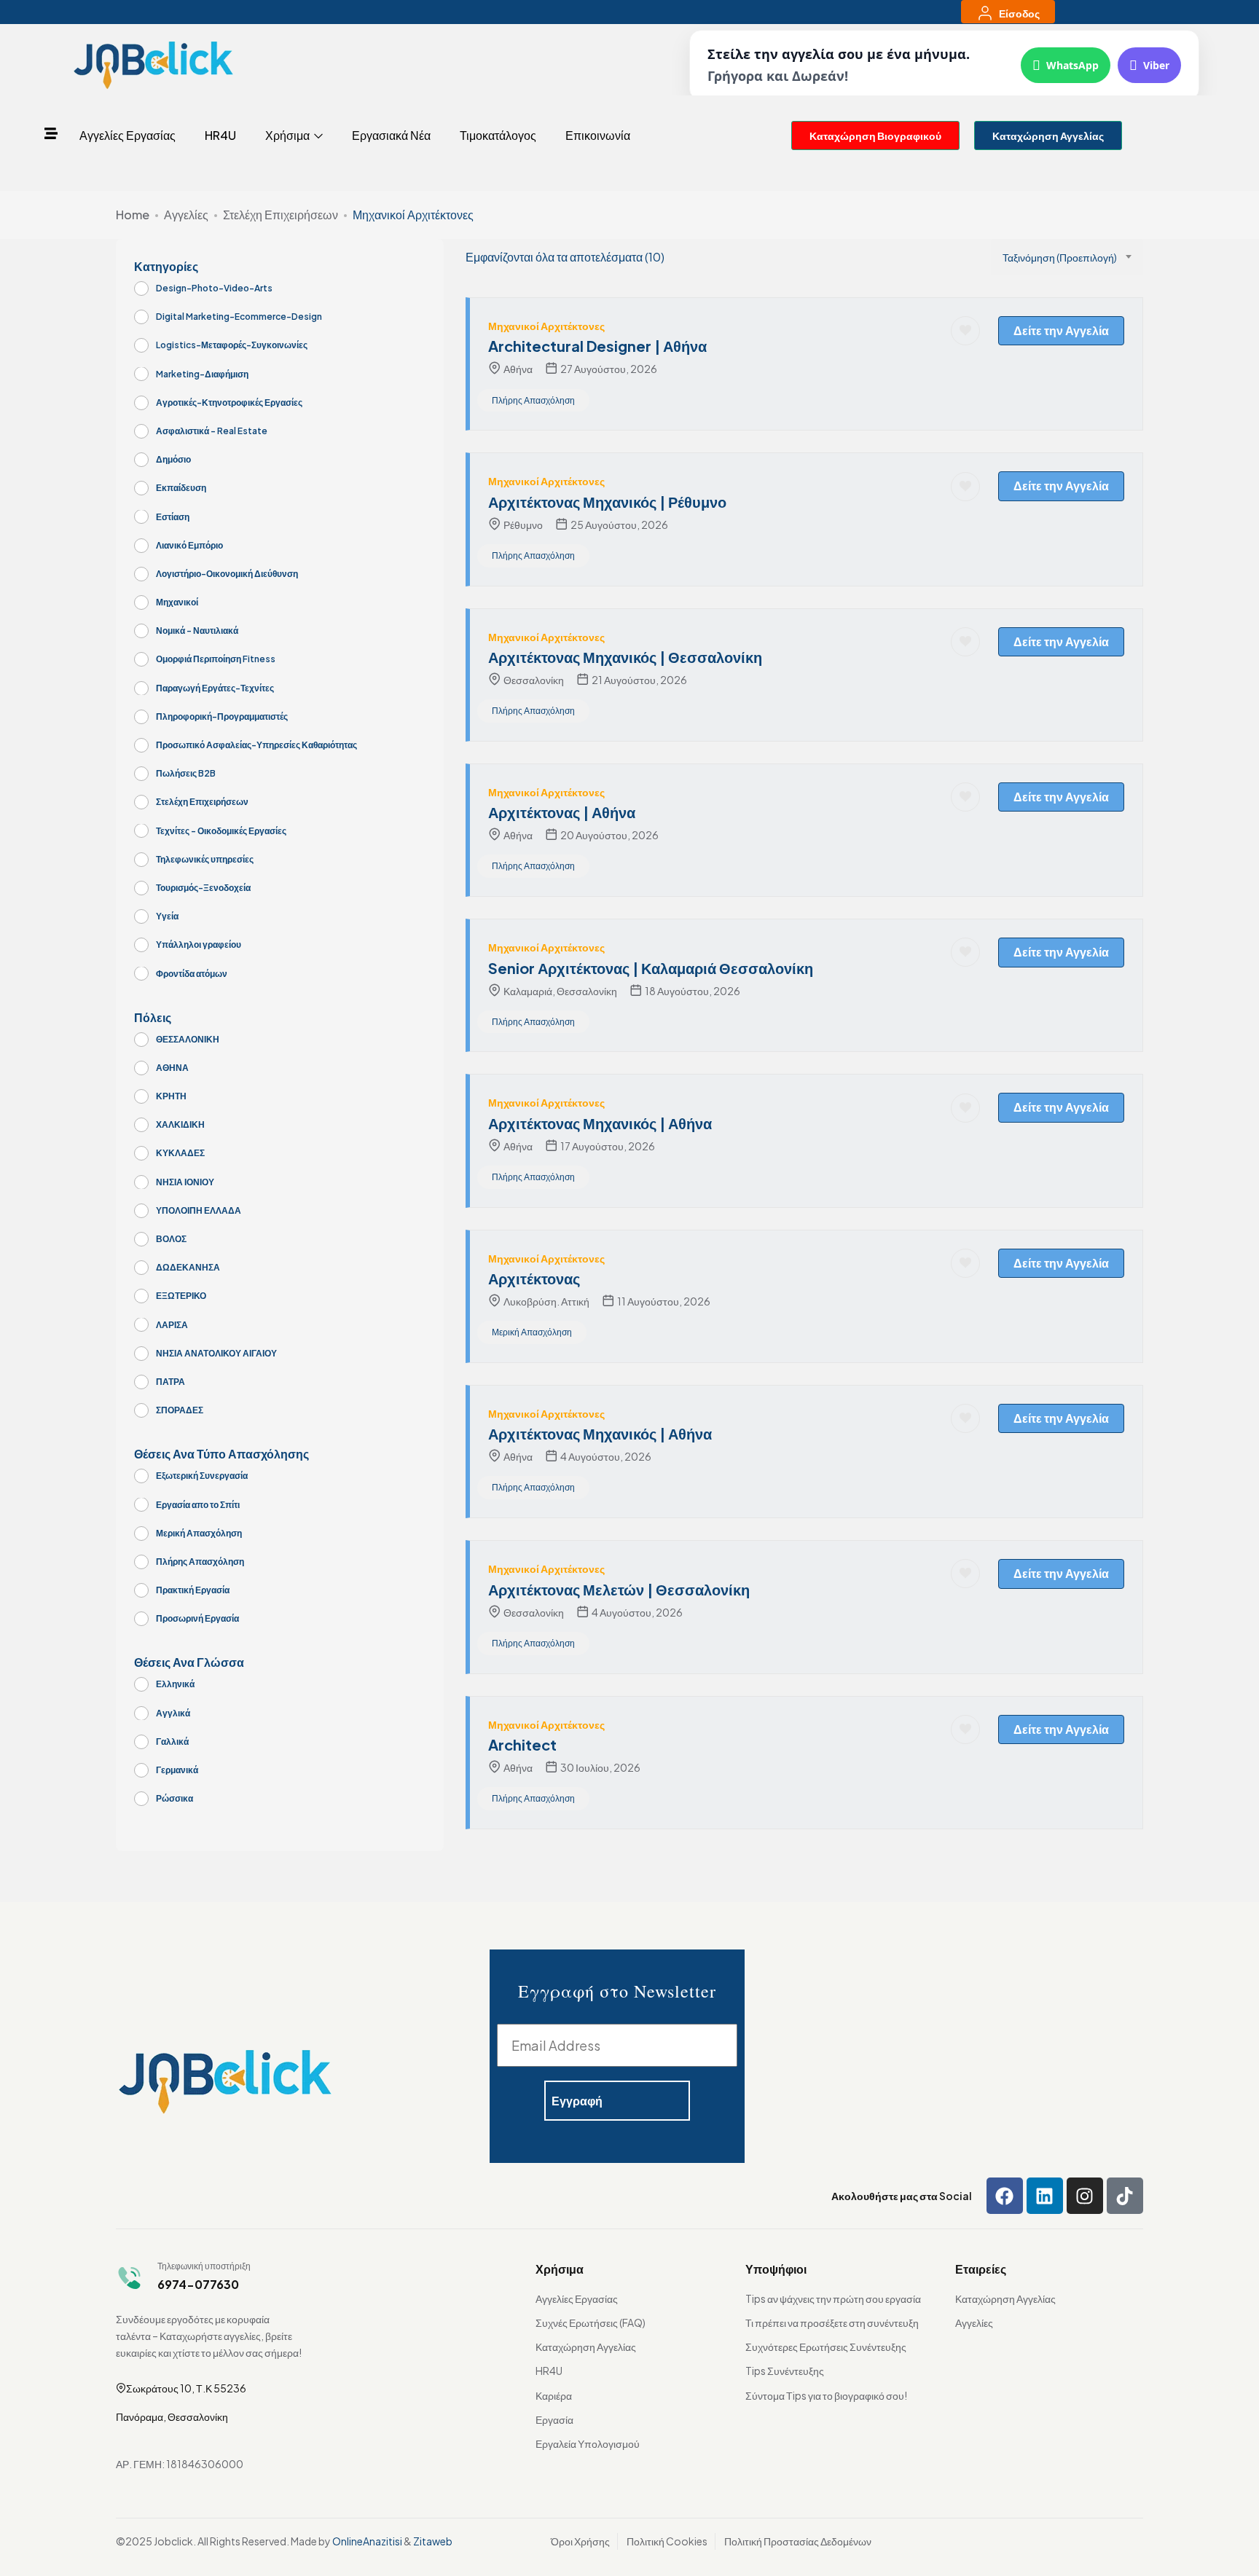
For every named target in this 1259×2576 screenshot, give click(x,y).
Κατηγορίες (166, 267)
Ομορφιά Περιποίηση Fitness (216, 659)
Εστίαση (173, 517)
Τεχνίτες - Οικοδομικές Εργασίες (221, 831)
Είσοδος (1019, 13)
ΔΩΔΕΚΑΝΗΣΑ (188, 1267)
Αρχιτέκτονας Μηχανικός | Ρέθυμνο (607, 502)
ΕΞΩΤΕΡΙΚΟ (181, 1296)
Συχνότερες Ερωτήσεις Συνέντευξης (826, 2347)
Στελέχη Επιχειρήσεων (281, 215)
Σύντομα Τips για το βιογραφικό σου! (826, 2395)
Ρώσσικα (174, 1798)
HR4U (220, 135)
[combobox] (1067, 257)
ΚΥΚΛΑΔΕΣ (180, 1153)
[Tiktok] (1125, 2196)
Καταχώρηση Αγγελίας (586, 2347)
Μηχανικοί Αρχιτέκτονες (546, 326)
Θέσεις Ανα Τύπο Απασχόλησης (221, 1454)
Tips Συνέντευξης (785, 2371)
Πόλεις (153, 1018)
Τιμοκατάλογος (498, 135)
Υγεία (167, 916)
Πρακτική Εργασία (193, 1590)
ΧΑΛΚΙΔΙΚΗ (180, 1124)
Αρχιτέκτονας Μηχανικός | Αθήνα (600, 1123)
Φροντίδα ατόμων (192, 974)
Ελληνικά (175, 1684)
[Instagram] (1085, 2196)
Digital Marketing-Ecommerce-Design (239, 317)
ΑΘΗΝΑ (172, 1068)
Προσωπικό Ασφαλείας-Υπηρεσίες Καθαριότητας (256, 745)
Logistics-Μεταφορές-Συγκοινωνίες (232, 345)
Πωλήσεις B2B (186, 773)
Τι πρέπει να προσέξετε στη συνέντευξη (832, 2322)
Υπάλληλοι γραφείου (199, 945)
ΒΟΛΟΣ (171, 1239)
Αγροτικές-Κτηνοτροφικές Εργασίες (229, 402)
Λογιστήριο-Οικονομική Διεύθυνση (227, 574)
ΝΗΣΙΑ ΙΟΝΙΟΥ (185, 1182)
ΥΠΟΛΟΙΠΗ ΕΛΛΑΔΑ (199, 1210)
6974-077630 (198, 2284)
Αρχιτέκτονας (534, 1278)
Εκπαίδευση (181, 488)
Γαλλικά (172, 1741)
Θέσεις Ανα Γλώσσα (189, 1662)
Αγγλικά (173, 1713)
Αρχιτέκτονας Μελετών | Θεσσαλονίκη (619, 1589)
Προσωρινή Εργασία (197, 1618)
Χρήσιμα (289, 135)
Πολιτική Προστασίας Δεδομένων (798, 2541)
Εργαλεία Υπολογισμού (588, 2443)
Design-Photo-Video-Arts (214, 288)
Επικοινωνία (598, 135)
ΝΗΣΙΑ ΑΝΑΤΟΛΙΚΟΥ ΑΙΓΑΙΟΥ (216, 1353)
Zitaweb (433, 2541)
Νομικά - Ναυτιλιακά (197, 631)
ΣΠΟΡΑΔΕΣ (180, 1410)
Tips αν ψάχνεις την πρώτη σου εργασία (833, 2298)
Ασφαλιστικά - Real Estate (212, 431)
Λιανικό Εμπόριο (189, 545)
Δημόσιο (173, 459)
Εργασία (554, 2419)
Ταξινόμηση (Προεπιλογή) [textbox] (1060, 257)
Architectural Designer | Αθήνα (597, 346)
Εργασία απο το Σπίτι (198, 1505)
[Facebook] (1005, 2196)
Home (133, 215)
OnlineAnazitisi (367, 2541)
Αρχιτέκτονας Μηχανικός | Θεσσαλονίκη (625, 657)
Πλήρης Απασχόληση (200, 1562)
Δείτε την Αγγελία (1061, 330)
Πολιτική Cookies (667, 2541)
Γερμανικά (177, 1770)
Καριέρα (554, 2395)
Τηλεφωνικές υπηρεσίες (205, 859)
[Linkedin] (1045, 2196)
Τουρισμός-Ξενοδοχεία (203, 888)
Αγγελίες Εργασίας (128, 135)
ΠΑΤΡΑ (170, 1382)
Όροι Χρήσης (580, 2541)
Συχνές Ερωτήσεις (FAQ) (591, 2322)
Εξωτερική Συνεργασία (202, 1476)
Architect (522, 1744)
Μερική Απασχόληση (199, 1533)
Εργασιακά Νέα (391, 135)
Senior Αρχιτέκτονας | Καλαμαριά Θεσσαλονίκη (651, 968)
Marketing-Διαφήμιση (202, 374)
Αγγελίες (186, 215)
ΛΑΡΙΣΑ (172, 1325)
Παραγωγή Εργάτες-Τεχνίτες (215, 688)
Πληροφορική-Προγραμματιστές (222, 716)
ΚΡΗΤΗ (171, 1096)
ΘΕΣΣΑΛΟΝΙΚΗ (188, 1039)
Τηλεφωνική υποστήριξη (204, 2266)
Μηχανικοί (177, 602)
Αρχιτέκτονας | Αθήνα (562, 812)
